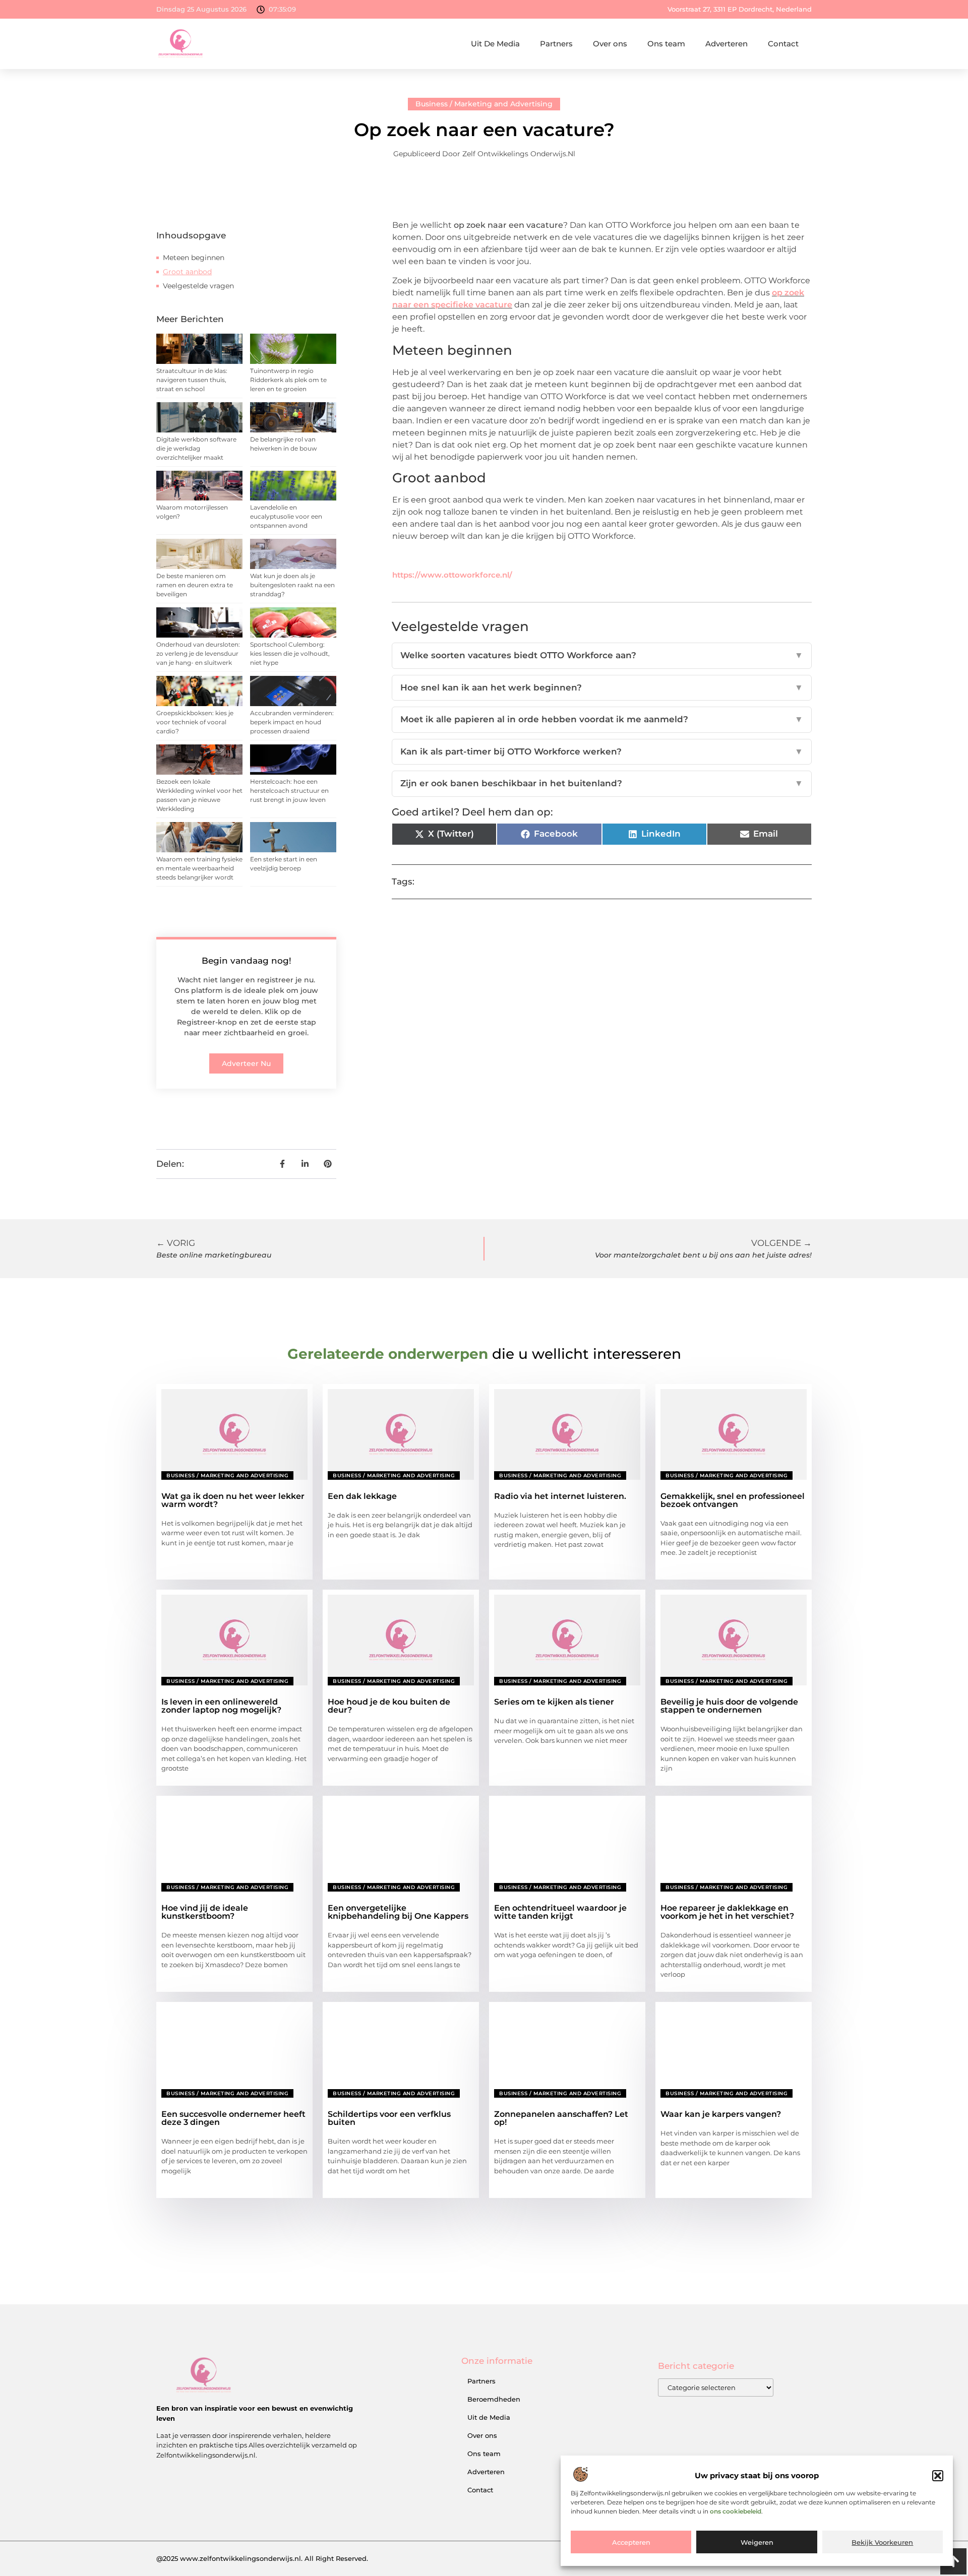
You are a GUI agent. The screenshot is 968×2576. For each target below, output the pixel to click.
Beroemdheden (494, 2399)
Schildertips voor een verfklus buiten (389, 2118)
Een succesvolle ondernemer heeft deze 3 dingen (233, 2118)
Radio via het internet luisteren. (560, 1496)
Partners (556, 44)
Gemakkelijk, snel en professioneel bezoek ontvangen (733, 1500)
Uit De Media (495, 44)
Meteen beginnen (194, 258)
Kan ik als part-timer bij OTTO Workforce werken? (602, 751)
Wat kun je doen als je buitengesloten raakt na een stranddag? (292, 585)
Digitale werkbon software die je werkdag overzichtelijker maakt (196, 448)
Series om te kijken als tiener (554, 1702)
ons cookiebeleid (736, 2511)
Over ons (610, 44)
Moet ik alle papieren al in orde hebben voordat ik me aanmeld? (602, 719)
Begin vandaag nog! (247, 961)
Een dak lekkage (362, 1496)
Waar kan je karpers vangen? (721, 2114)
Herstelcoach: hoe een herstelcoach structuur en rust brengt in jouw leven (289, 791)
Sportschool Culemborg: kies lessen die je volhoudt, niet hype (290, 653)
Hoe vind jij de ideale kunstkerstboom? (205, 1912)
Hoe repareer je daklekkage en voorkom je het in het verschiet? (727, 1912)
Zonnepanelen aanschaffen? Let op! (561, 2118)
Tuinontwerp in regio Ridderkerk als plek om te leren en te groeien (288, 380)
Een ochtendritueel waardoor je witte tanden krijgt (560, 1912)
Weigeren (757, 2542)
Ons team (666, 44)
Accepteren (631, 2542)
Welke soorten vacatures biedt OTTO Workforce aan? (602, 655)
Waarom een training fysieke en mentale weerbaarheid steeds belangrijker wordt (199, 868)
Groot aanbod (187, 272)
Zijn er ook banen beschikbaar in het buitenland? (602, 783)
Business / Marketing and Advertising (484, 104)
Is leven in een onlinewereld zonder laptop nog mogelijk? (221, 1706)
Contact (783, 44)
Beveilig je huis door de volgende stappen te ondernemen (729, 1706)
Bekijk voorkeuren (882, 2542)
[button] (938, 2476)
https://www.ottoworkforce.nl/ (452, 575)
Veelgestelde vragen (198, 286)
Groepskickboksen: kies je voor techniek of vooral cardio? (195, 722)
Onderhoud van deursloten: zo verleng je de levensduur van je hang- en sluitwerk (198, 653)
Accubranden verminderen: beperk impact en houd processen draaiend (292, 722)
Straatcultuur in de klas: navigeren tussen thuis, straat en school (192, 380)
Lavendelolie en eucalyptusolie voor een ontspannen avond (286, 516)
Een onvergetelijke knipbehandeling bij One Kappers (398, 1912)
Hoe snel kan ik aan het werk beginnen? (602, 687)
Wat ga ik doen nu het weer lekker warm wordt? (233, 1500)
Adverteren (727, 44)
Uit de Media (489, 2417)
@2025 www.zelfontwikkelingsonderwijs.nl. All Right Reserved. (262, 2558)
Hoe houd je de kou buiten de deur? (389, 1706)
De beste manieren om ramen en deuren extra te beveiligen (195, 585)
